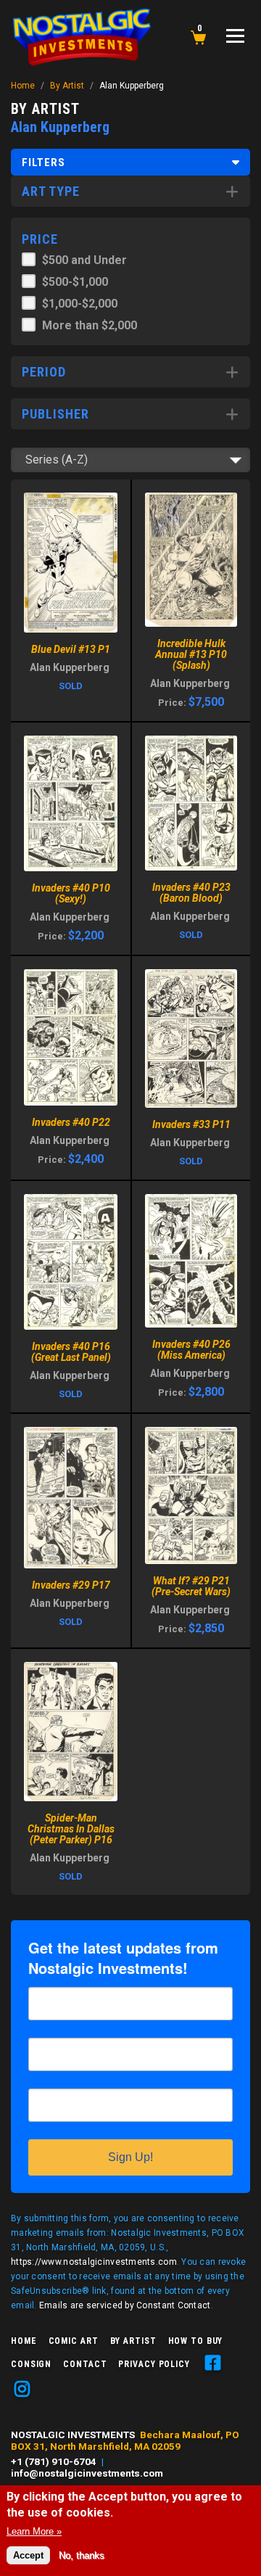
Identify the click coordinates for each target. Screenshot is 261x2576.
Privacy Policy (154, 2364)
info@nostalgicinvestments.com (87, 2473)
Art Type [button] (51, 191)
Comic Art (74, 2341)
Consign (31, 2364)
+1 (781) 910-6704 (54, 2461)
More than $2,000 (90, 325)
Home (23, 86)
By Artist (67, 86)
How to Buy (196, 2341)
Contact (85, 2364)
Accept (28, 2555)
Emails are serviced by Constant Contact (125, 2305)
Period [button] (44, 372)
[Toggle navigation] (235, 36)
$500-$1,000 (75, 282)
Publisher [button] (55, 414)
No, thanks (82, 2555)
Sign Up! (130, 2157)
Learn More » (34, 2531)
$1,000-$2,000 (80, 304)
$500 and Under (84, 260)
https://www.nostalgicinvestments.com (94, 2262)
